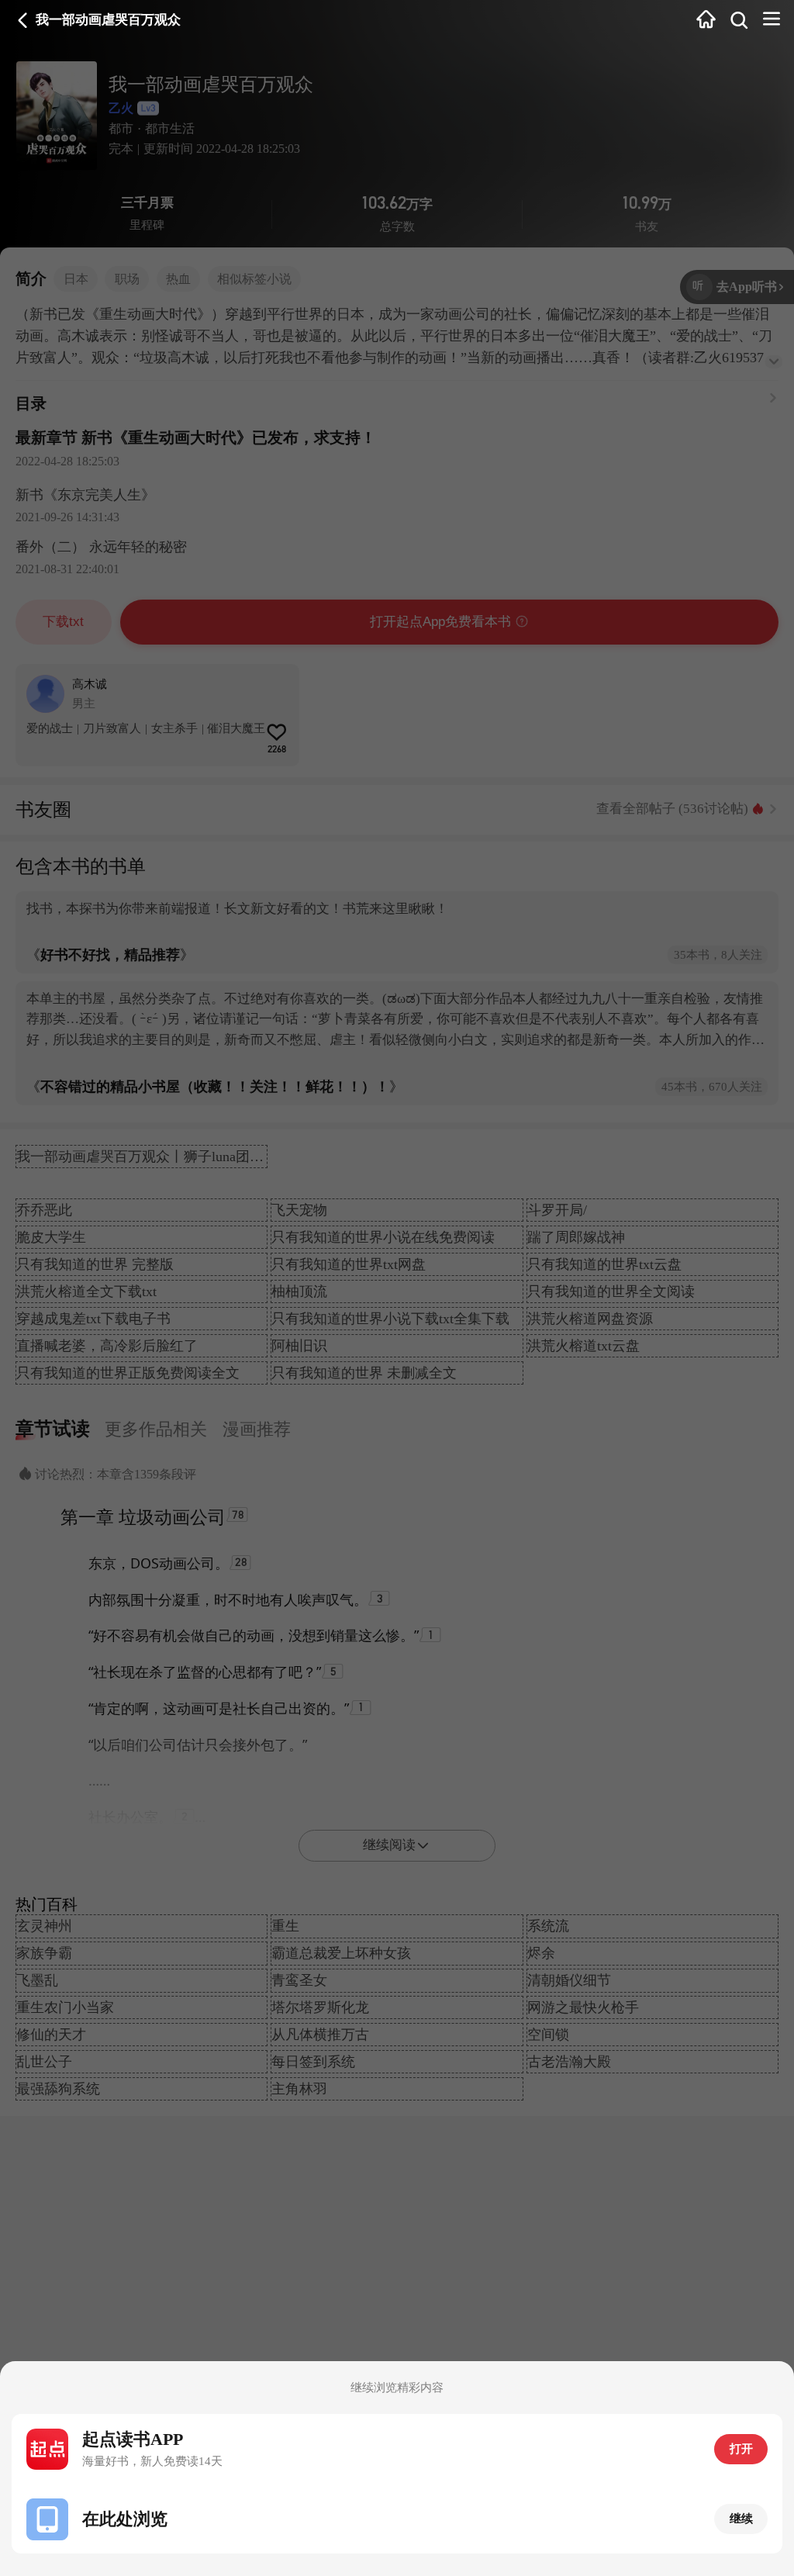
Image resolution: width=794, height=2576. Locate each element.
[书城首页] (706, 21)
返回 (23, 21)
